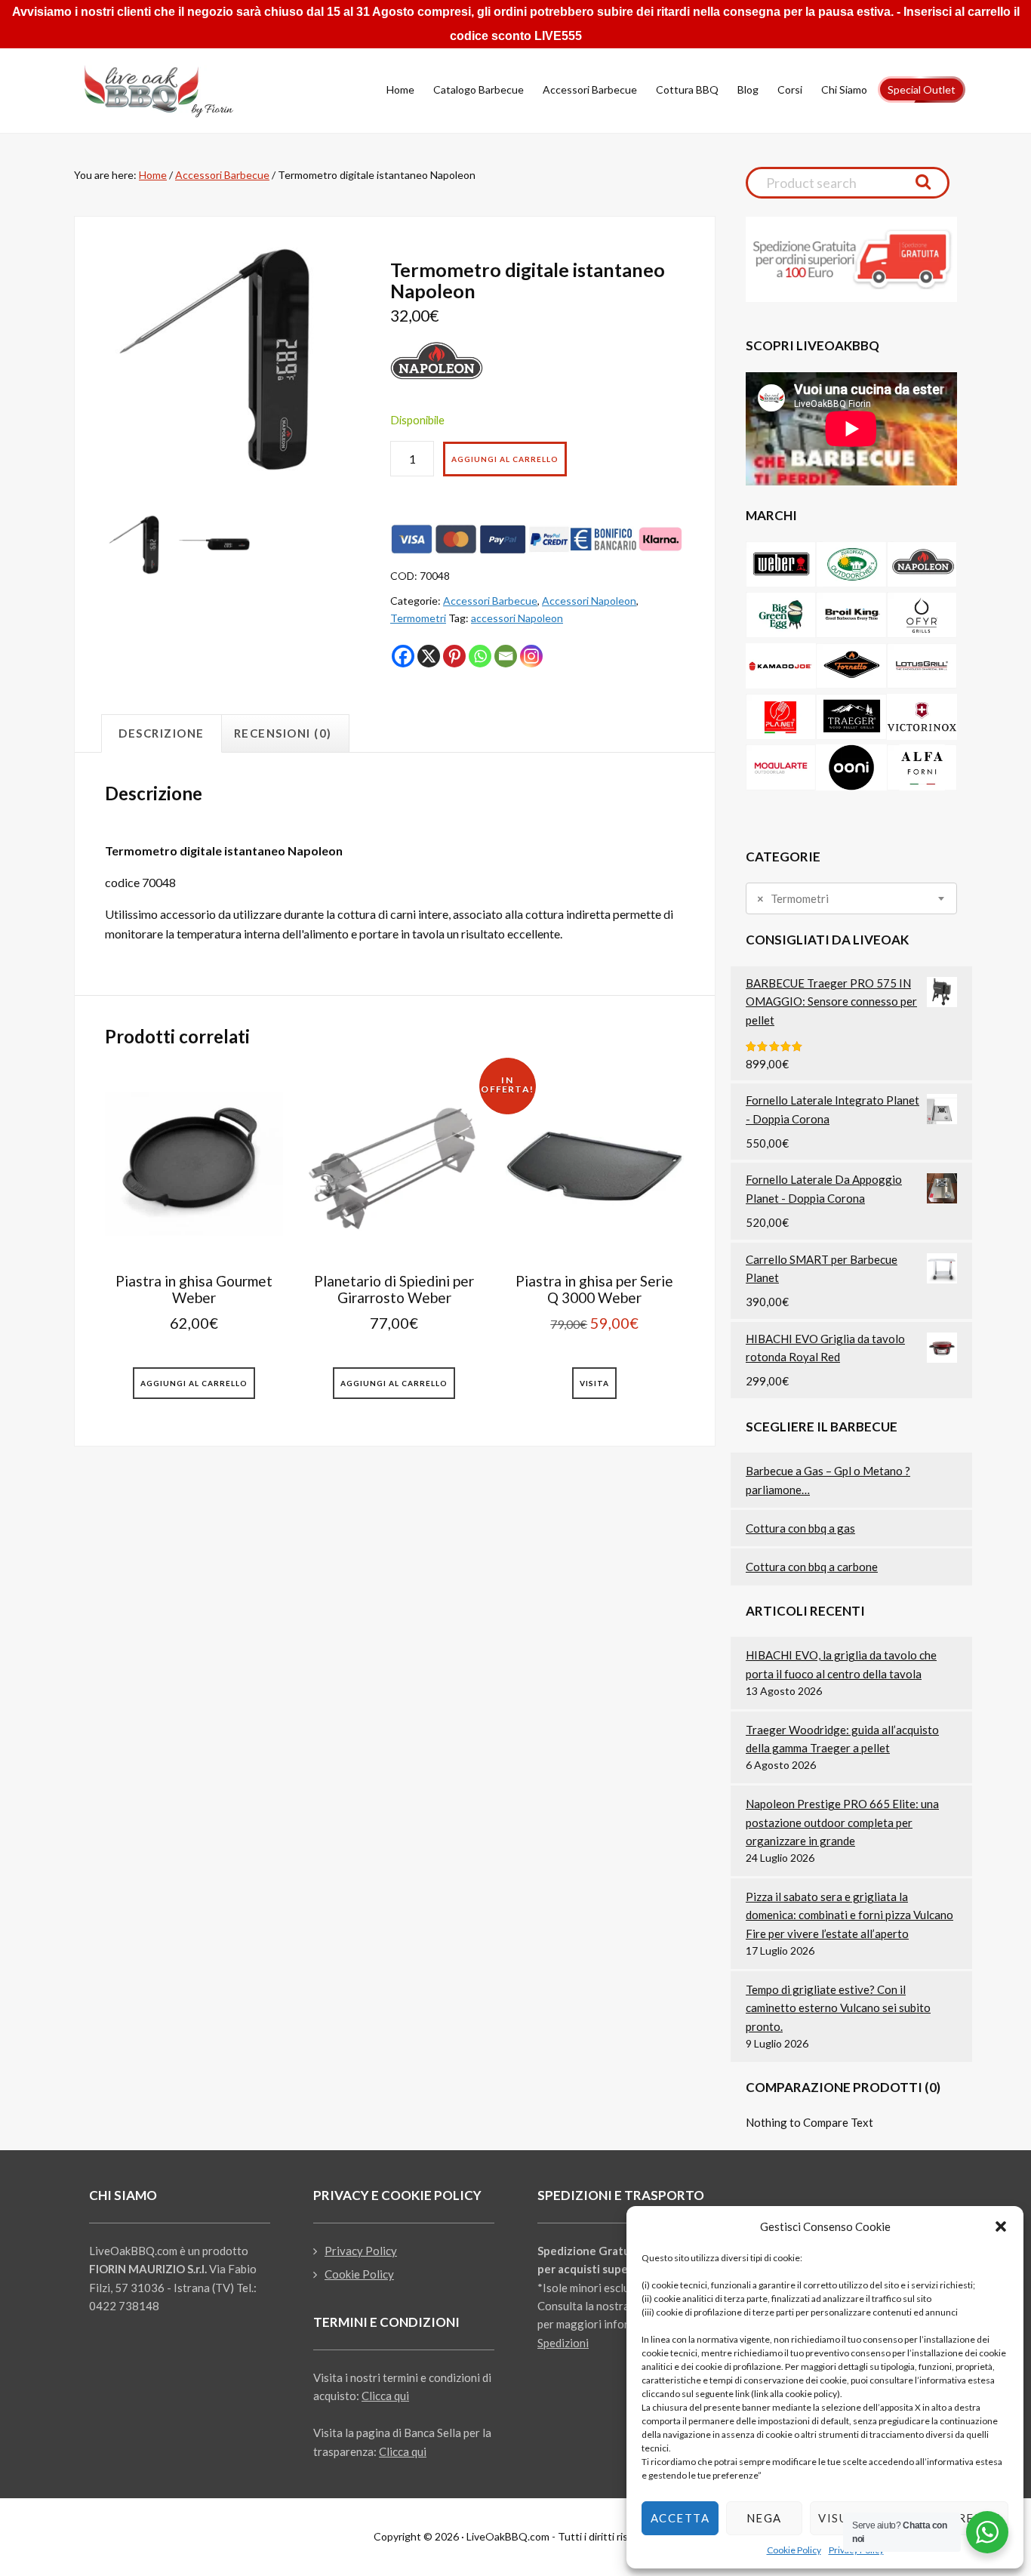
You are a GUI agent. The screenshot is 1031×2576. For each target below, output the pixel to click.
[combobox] (851, 898)
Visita (594, 1383)
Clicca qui (385, 2396)
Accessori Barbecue (222, 175)
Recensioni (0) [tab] (283, 733)
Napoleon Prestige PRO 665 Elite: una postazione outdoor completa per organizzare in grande (842, 1822)
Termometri (418, 618)
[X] (429, 656)
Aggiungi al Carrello (505, 459)
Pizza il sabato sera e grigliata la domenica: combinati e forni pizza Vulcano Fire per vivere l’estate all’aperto (849, 1915)
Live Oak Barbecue (172, 91)
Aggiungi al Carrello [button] (194, 1383)
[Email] (506, 656)
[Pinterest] (454, 656)
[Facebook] (403, 656)
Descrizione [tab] (162, 733)
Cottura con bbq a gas (800, 1528)
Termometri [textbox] (793, 899)
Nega (764, 2518)
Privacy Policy (361, 2251)
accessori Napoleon (517, 618)
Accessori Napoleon (589, 601)
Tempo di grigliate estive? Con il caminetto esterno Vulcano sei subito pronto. (838, 2008)
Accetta (680, 2518)
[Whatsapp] (480, 656)
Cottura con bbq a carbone (812, 1567)
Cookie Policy (794, 2550)
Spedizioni (563, 2343)
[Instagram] (531, 656)
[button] (1001, 2226)
